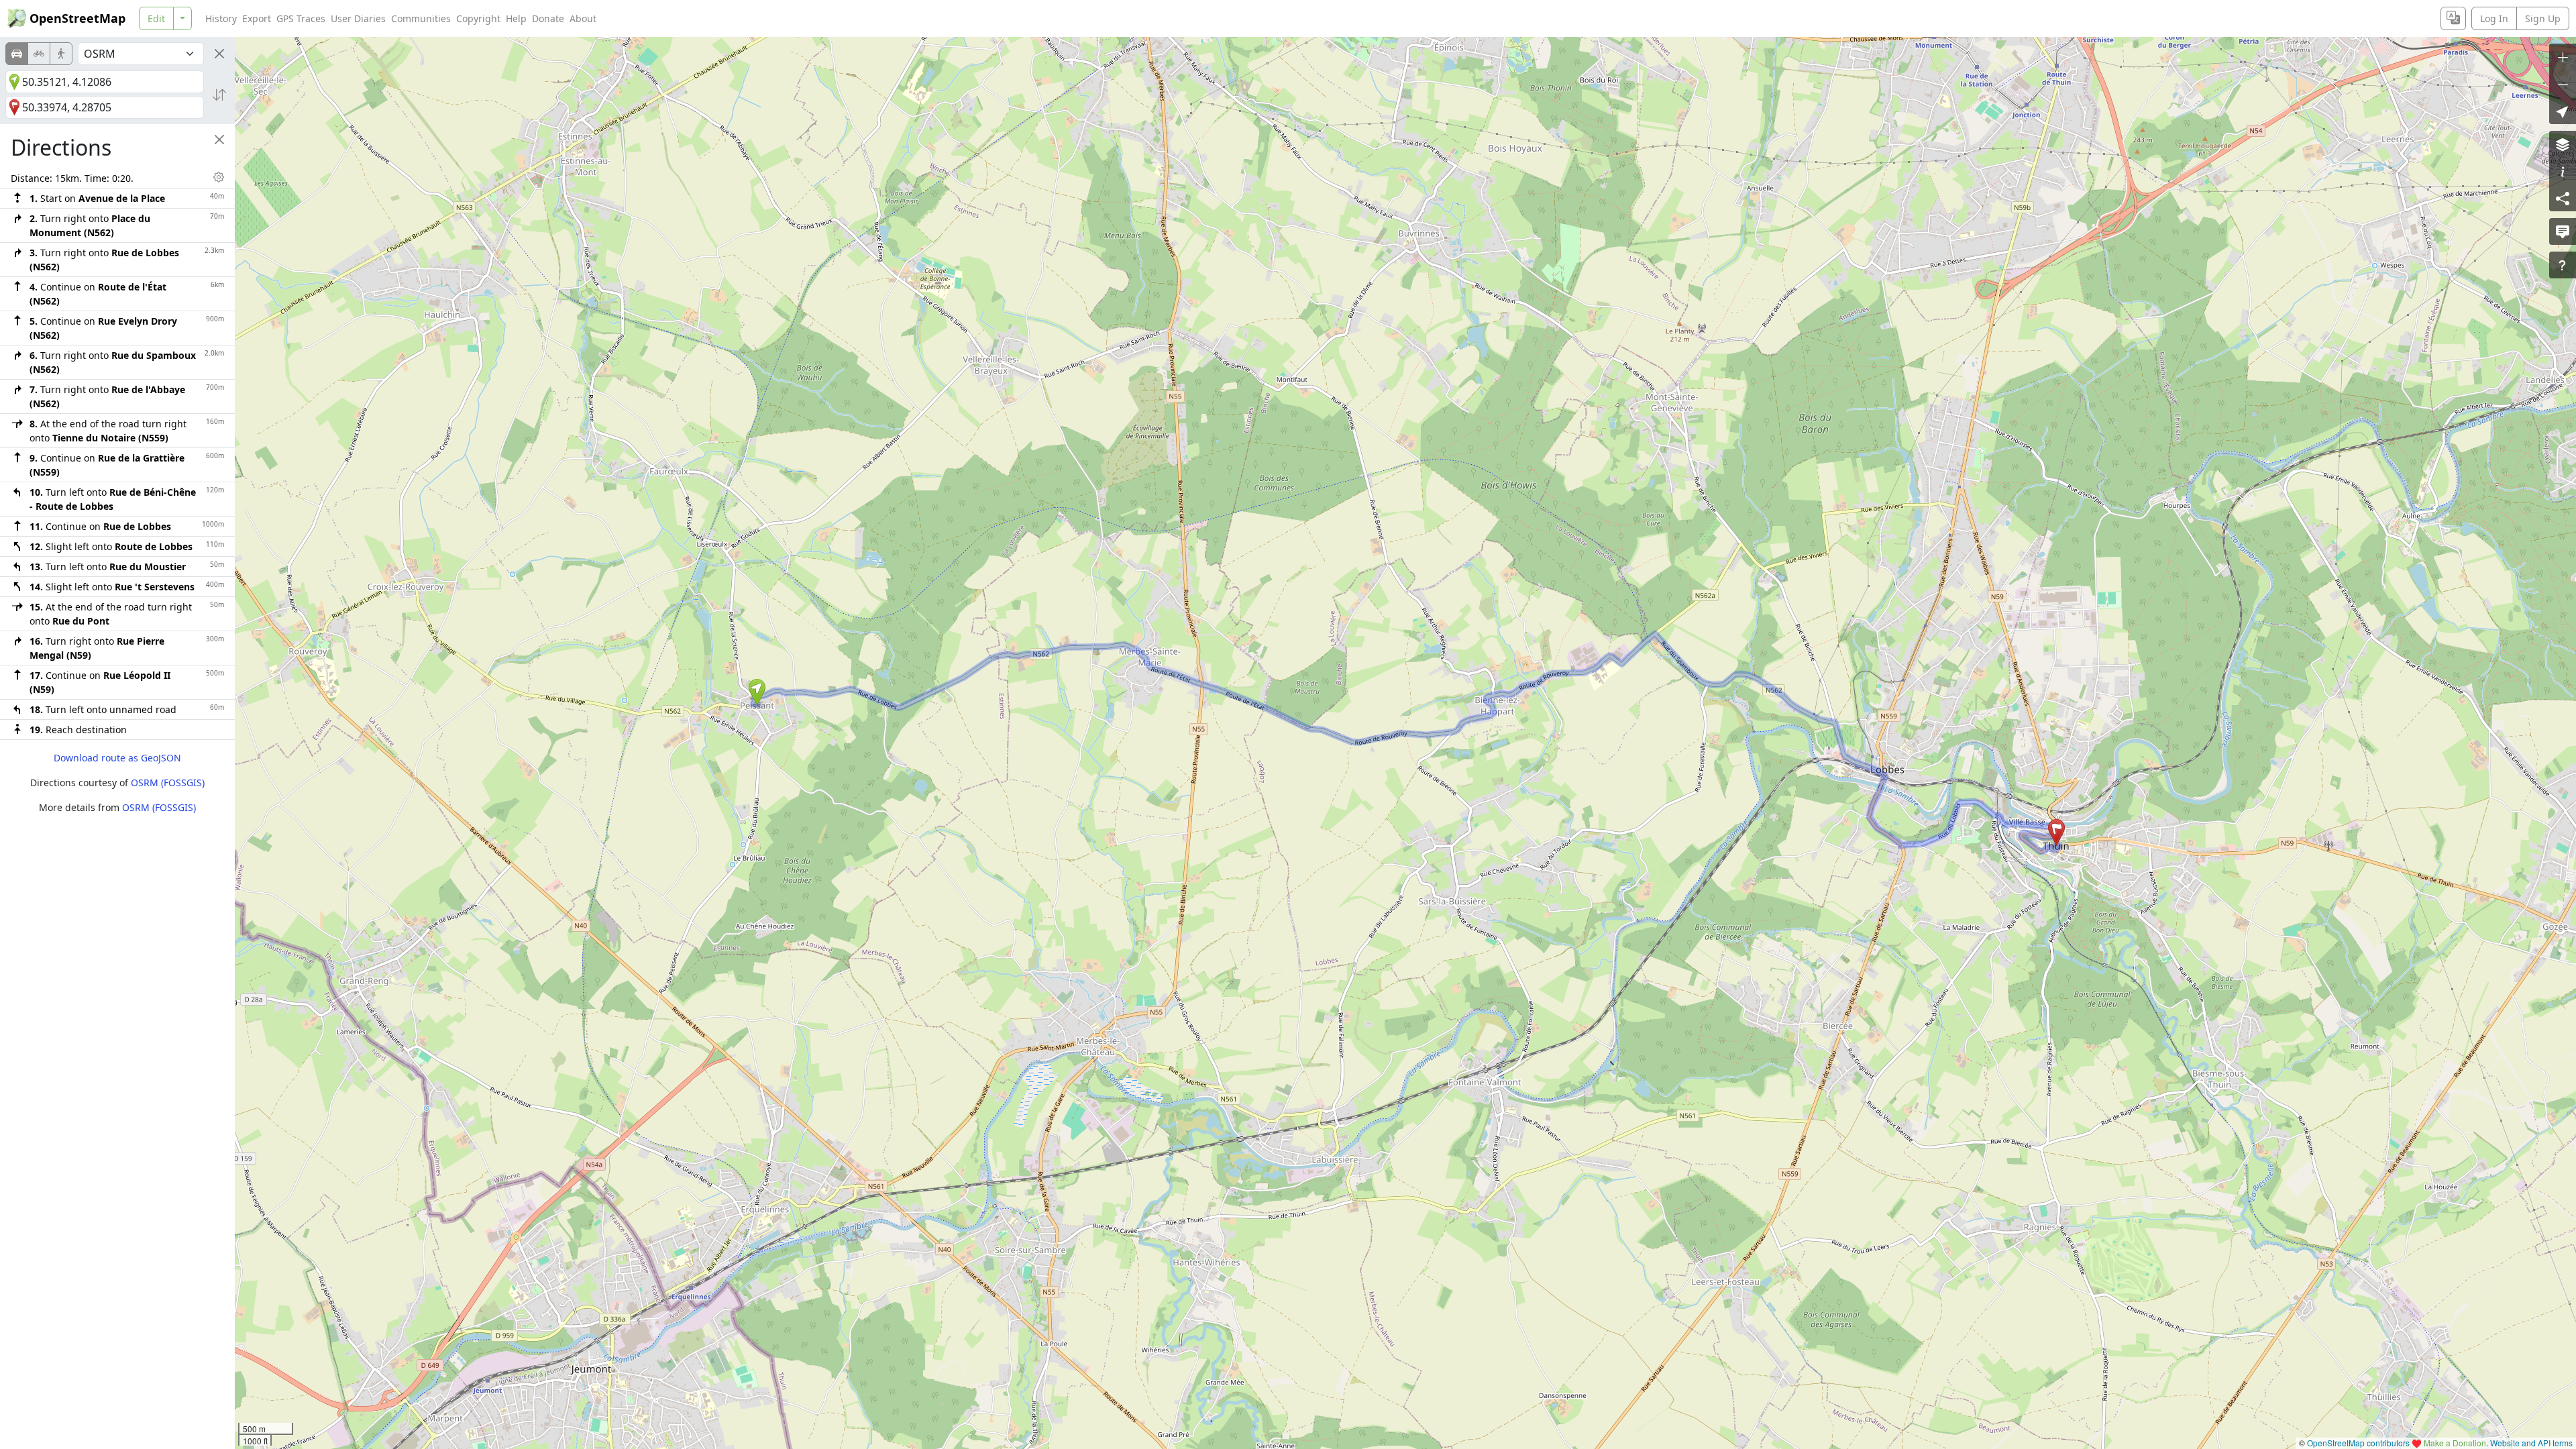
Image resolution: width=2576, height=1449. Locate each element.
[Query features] (2563, 265)
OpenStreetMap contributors (2358, 1443)
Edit (156, 18)
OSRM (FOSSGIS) (168, 783)
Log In (2494, 18)
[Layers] (2563, 144)
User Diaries (358, 18)
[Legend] (2563, 171)
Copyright (478, 18)
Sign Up (2543, 18)
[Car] (17, 54)
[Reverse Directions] (219, 95)
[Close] (219, 54)
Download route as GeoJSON (117, 758)
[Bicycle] (39, 54)
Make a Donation (2455, 1443)
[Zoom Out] (2563, 84)
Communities (421, 18)
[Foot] (61, 54)
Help (516, 18)
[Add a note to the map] (2563, 231)
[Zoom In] (2563, 57)
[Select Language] (2453, 18)
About (583, 18)
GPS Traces (301, 18)
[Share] (2563, 198)
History (221, 18)
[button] (757, 692)
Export (257, 18)
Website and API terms (2531, 1443)
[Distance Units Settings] (219, 177)
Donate (548, 18)
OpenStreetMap (77, 18)
